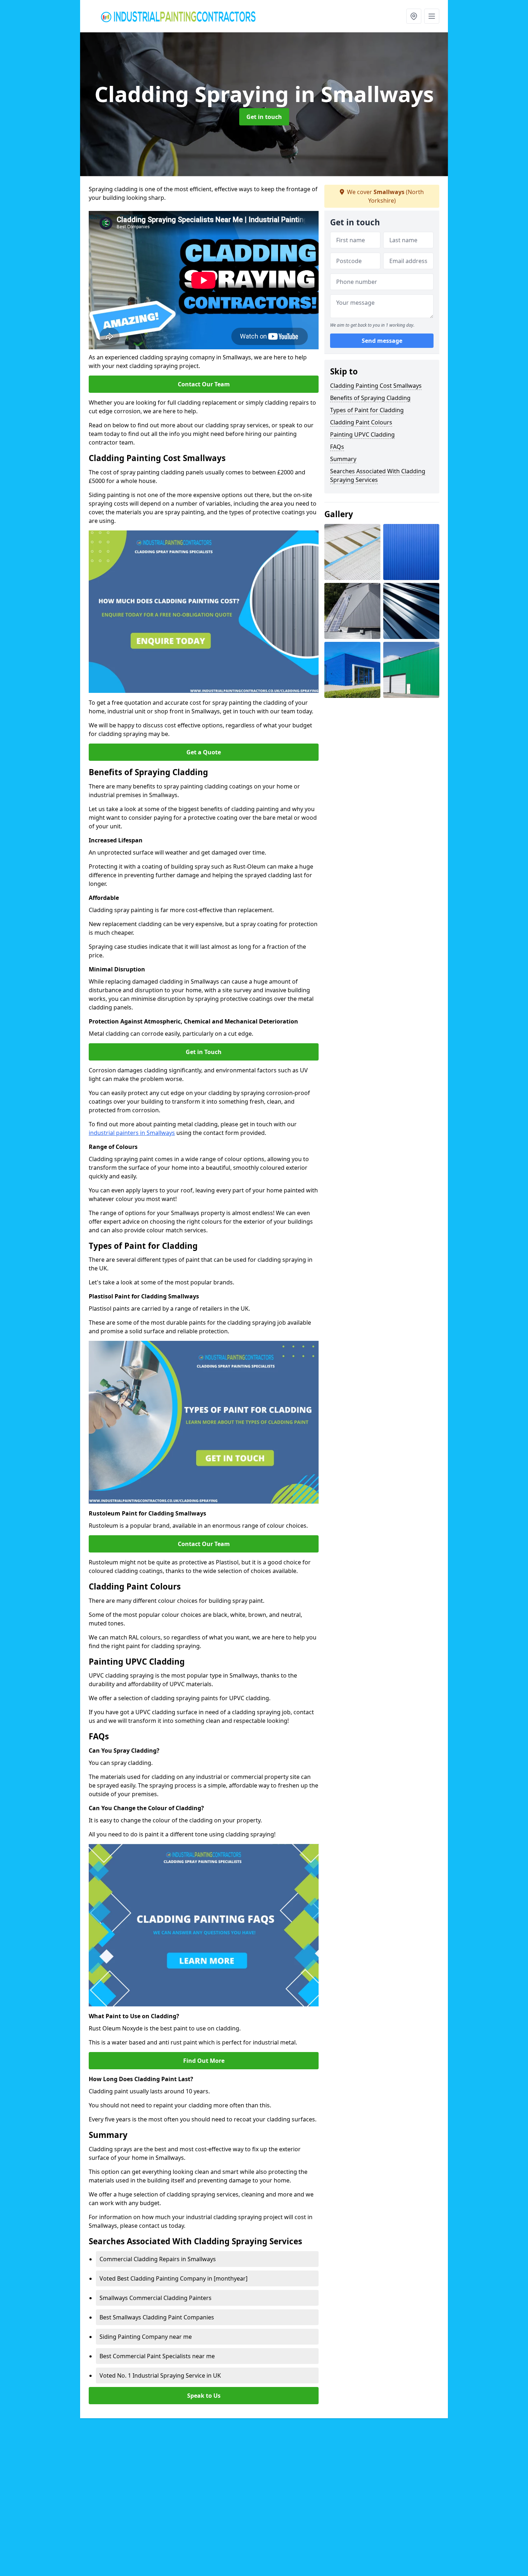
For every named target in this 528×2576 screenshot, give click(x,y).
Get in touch (264, 117)
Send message (382, 341)
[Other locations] (414, 16)
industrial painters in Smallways (132, 1133)
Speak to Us (204, 2396)
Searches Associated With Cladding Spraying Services (378, 475)
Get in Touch (204, 1052)
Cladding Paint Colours (361, 422)
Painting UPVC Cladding (362, 434)
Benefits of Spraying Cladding (370, 398)
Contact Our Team (204, 384)
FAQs (337, 447)
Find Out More (204, 2061)
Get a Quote (204, 752)
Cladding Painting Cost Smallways (376, 386)
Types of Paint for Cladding (367, 410)
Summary (343, 459)
